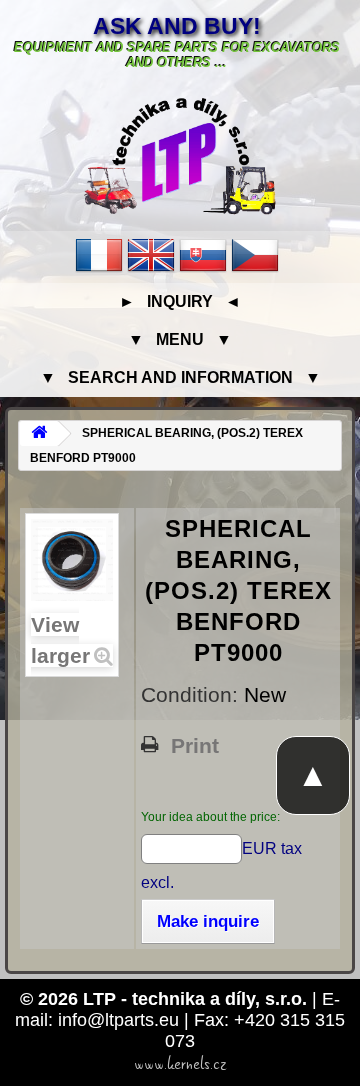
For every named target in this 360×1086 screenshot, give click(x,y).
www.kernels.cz (180, 1064)
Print (195, 746)
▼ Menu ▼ (180, 339)
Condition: (192, 694)
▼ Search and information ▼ (180, 377)
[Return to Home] (39, 433)
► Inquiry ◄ (180, 301)
